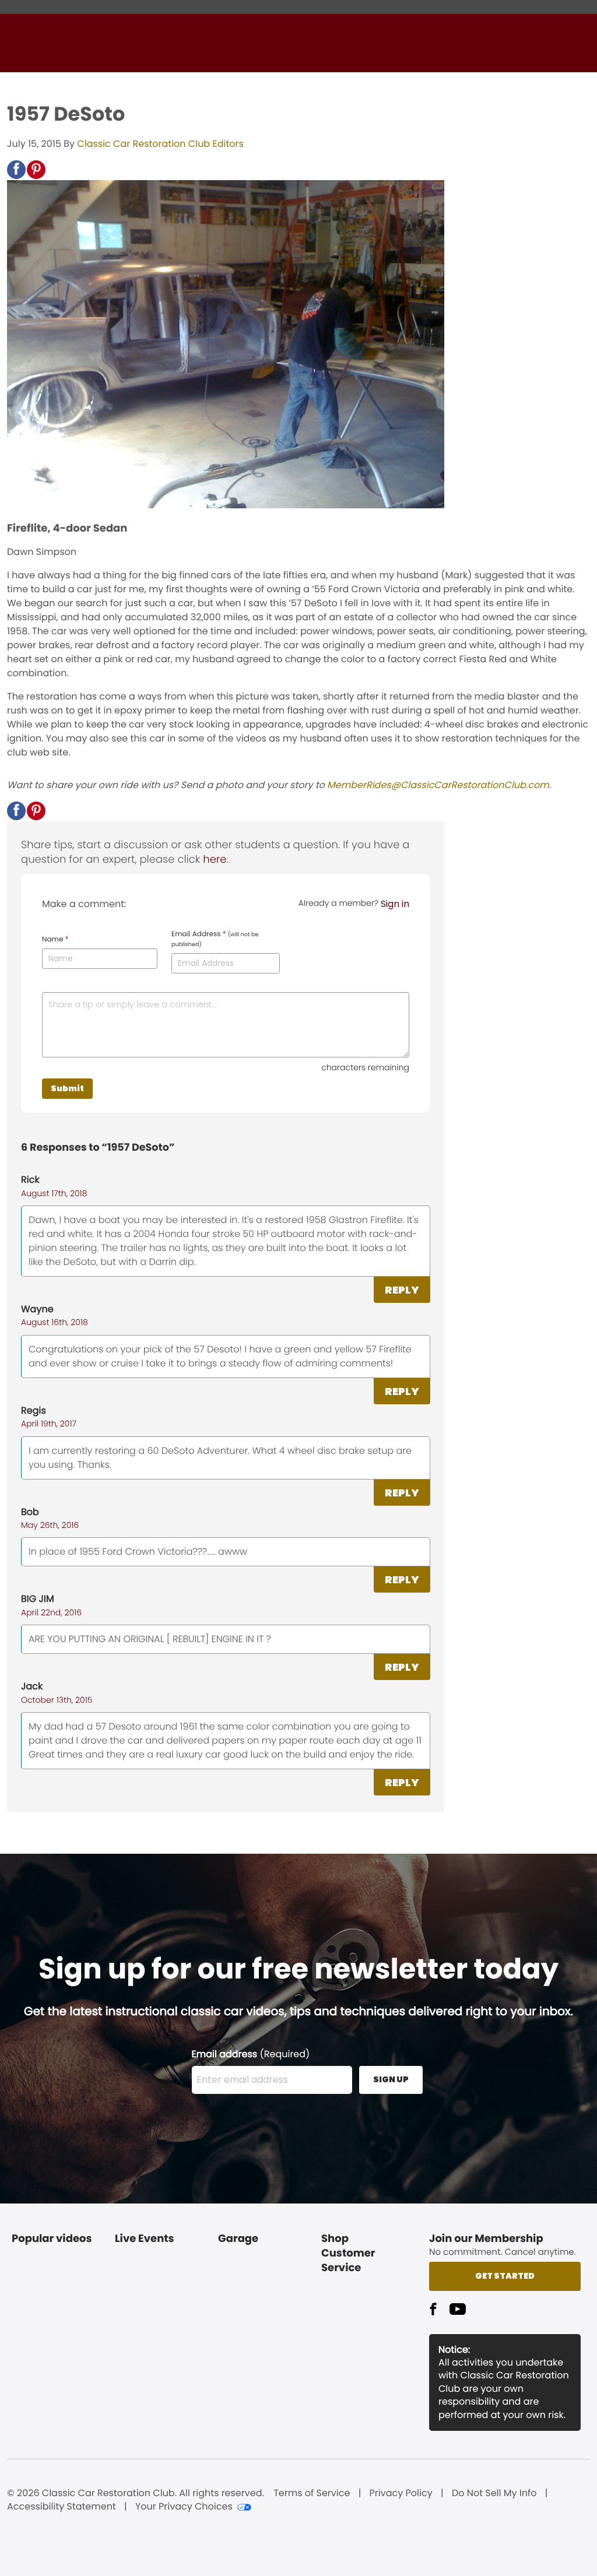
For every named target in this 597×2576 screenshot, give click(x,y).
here (215, 860)
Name (55, 940)
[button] (16, 170)
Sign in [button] (395, 904)
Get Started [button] (505, 2276)
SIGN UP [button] (391, 2079)
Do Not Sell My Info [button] (494, 2493)
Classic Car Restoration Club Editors (160, 144)
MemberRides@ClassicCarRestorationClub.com (438, 785)
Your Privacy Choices (184, 2507)
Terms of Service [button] (312, 2493)
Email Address (215, 939)
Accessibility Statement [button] (62, 2507)
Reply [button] (402, 1290)
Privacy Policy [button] (401, 2493)
